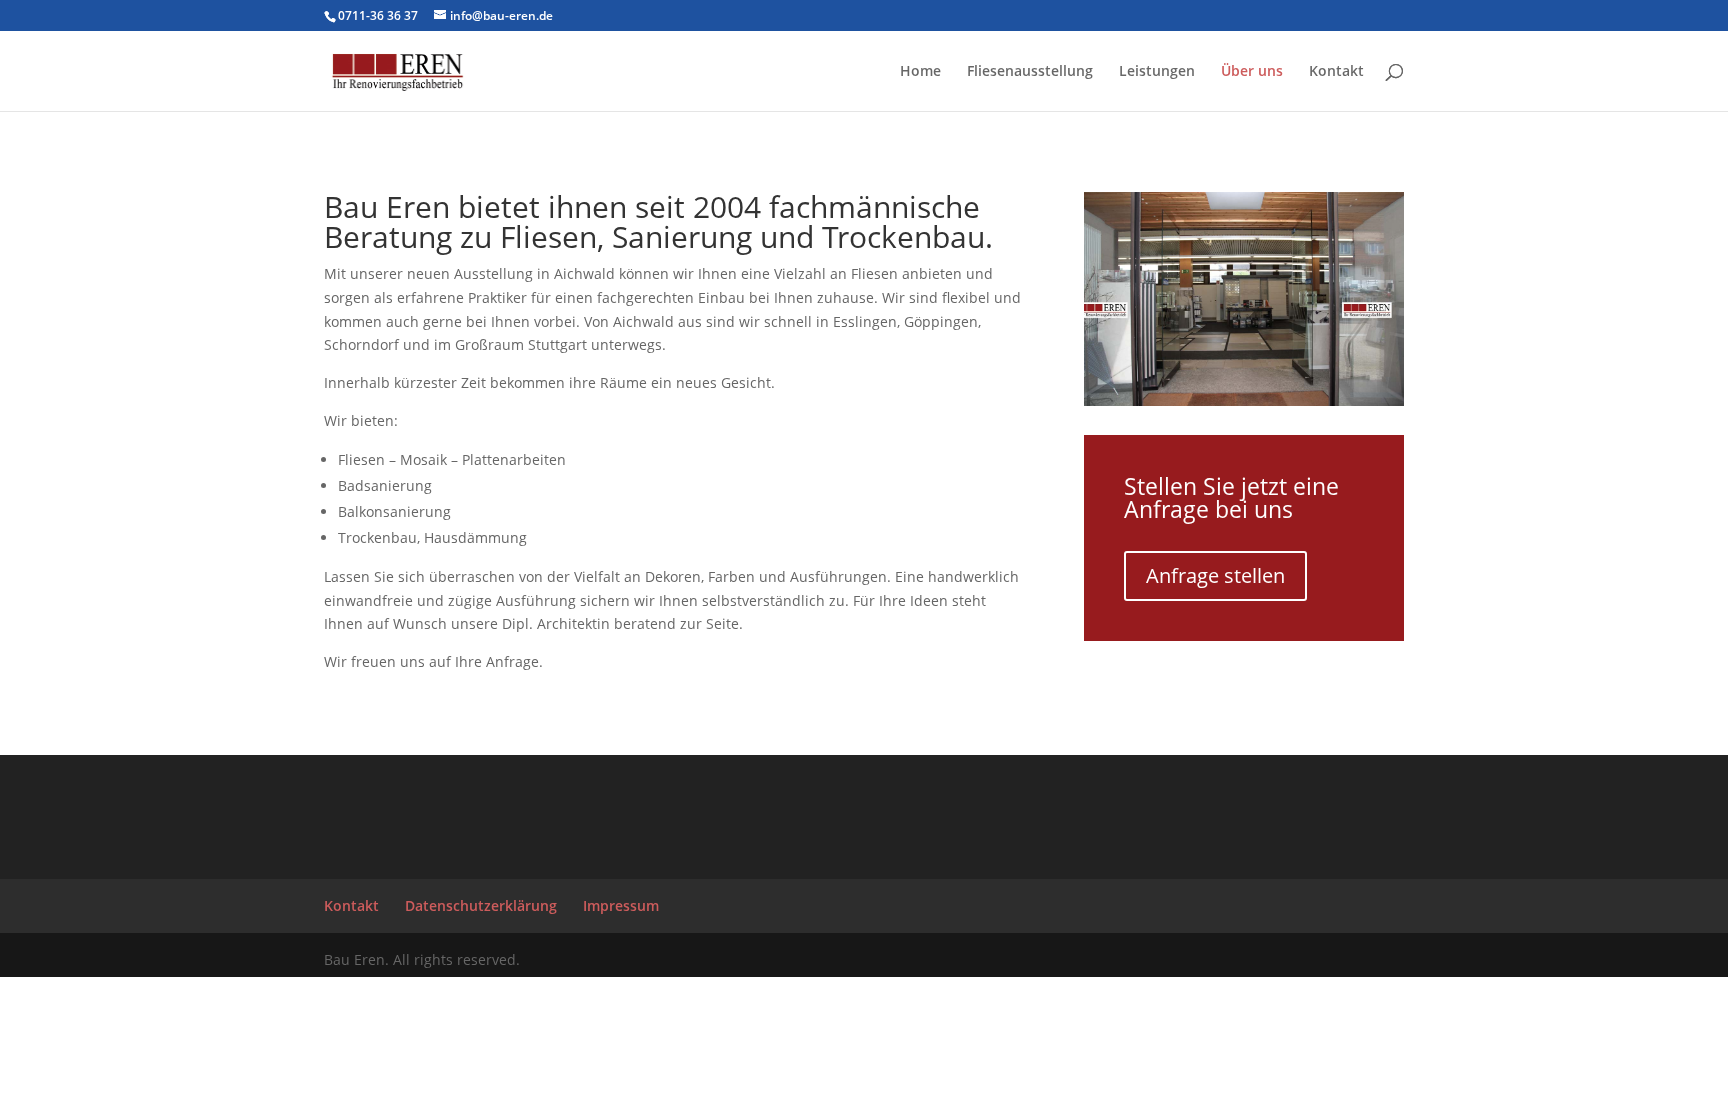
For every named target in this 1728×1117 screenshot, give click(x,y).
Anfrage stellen (1215, 575)
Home (920, 72)
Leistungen (1157, 72)
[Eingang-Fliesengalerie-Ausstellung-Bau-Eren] (1244, 400)
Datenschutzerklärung (481, 905)
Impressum (621, 905)
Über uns (1252, 72)
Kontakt (1336, 72)
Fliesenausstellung (1030, 72)
